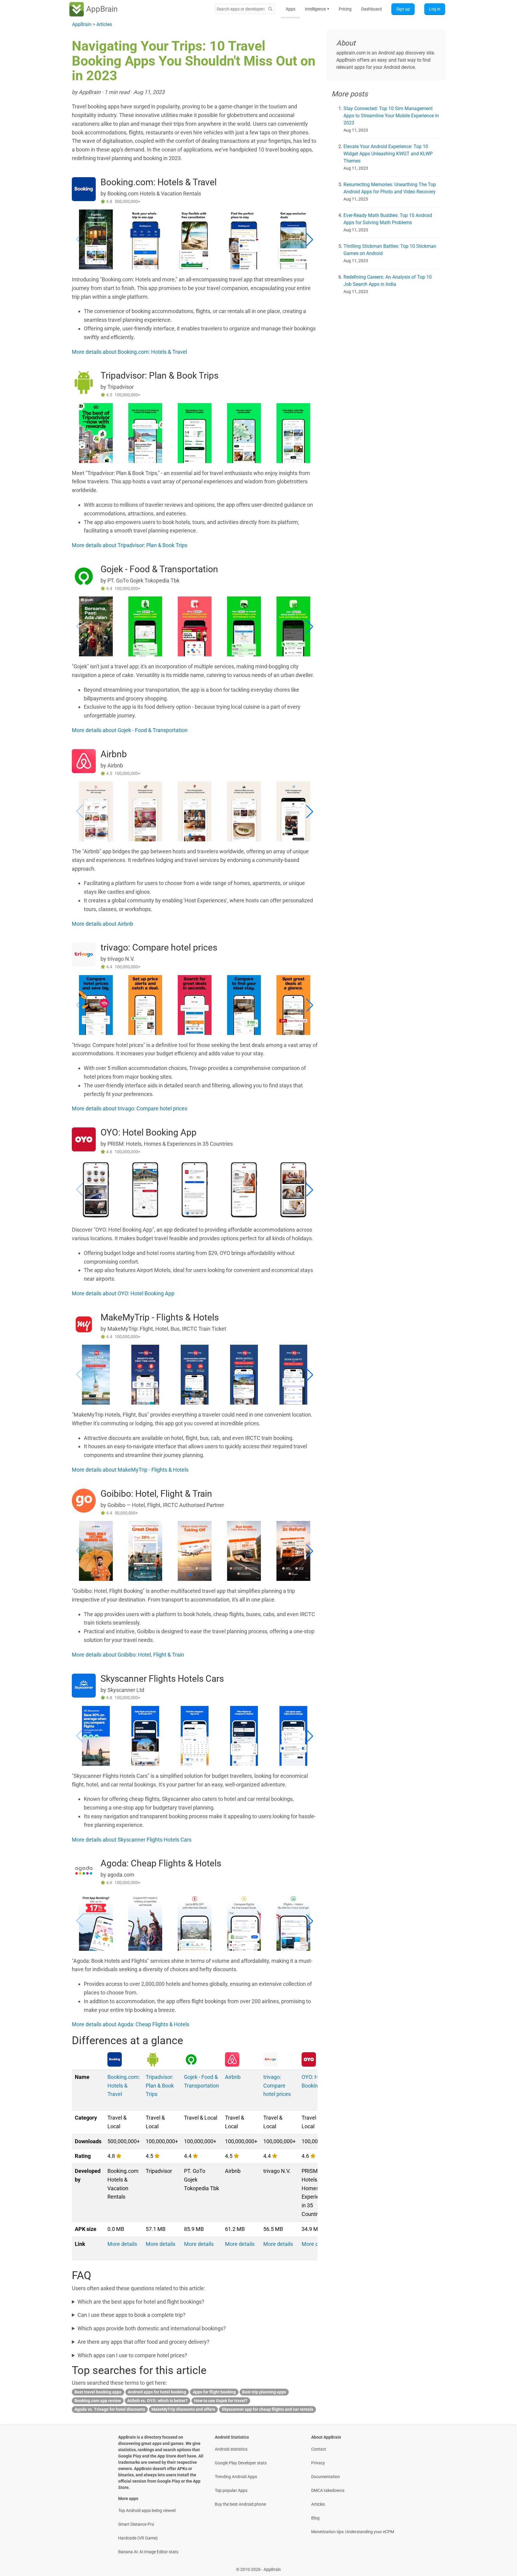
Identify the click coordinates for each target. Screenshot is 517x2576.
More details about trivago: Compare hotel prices (130, 1108)
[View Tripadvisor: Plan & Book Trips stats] (84, 382)
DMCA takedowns (328, 2490)
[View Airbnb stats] (84, 761)
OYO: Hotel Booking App (149, 1132)
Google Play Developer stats (241, 2463)
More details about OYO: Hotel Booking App (123, 1293)
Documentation (326, 2477)
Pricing (345, 9)
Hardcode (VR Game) (138, 2538)
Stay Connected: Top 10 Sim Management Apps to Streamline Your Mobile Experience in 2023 (391, 116)
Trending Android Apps (236, 2477)
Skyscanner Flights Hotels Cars (162, 1679)
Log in (435, 9)
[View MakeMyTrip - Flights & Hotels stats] (84, 1324)
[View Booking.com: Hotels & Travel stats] (84, 189)
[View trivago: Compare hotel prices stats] (84, 954)
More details (122, 2244)
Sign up (403, 9)
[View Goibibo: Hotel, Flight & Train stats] (84, 1500)
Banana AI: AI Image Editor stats (148, 2552)
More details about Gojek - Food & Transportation (130, 730)
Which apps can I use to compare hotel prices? (132, 2355)
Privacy (318, 2463)
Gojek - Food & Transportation (159, 569)
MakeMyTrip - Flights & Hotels (160, 1317)
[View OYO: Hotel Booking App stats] (84, 1139)
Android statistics (231, 2449)
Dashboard (371, 9)
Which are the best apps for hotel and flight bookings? (141, 2302)
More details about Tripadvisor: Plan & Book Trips (130, 545)
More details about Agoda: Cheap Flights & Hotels (131, 2024)
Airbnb (114, 754)
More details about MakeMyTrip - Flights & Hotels (130, 1470)
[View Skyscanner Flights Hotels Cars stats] (84, 1685)
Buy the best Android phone (240, 2504)
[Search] (270, 9)
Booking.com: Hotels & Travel (159, 182)
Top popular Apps (231, 2490)
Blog (315, 2518)
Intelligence (317, 9)
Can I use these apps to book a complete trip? (131, 2315)
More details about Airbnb (102, 924)
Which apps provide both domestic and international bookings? (152, 2328)
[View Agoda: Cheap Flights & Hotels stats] (84, 1870)
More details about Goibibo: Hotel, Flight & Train (128, 1655)
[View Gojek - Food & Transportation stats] (84, 576)
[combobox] (241, 9)
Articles (318, 2504)
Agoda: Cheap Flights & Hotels (161, 1863)
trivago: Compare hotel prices (159, 947)
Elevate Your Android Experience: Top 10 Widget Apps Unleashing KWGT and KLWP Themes (388, 154)
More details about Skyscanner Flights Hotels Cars (132, 1840)
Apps (291, 9)
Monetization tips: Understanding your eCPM (353, 2532)
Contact (319, 2449)
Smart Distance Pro (136, 2524)
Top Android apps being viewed (147, 2510)
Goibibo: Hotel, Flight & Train (156, 1494)
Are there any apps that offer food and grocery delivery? (143, 2342)
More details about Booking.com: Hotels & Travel (129, 352)
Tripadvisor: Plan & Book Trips (159, 375)
